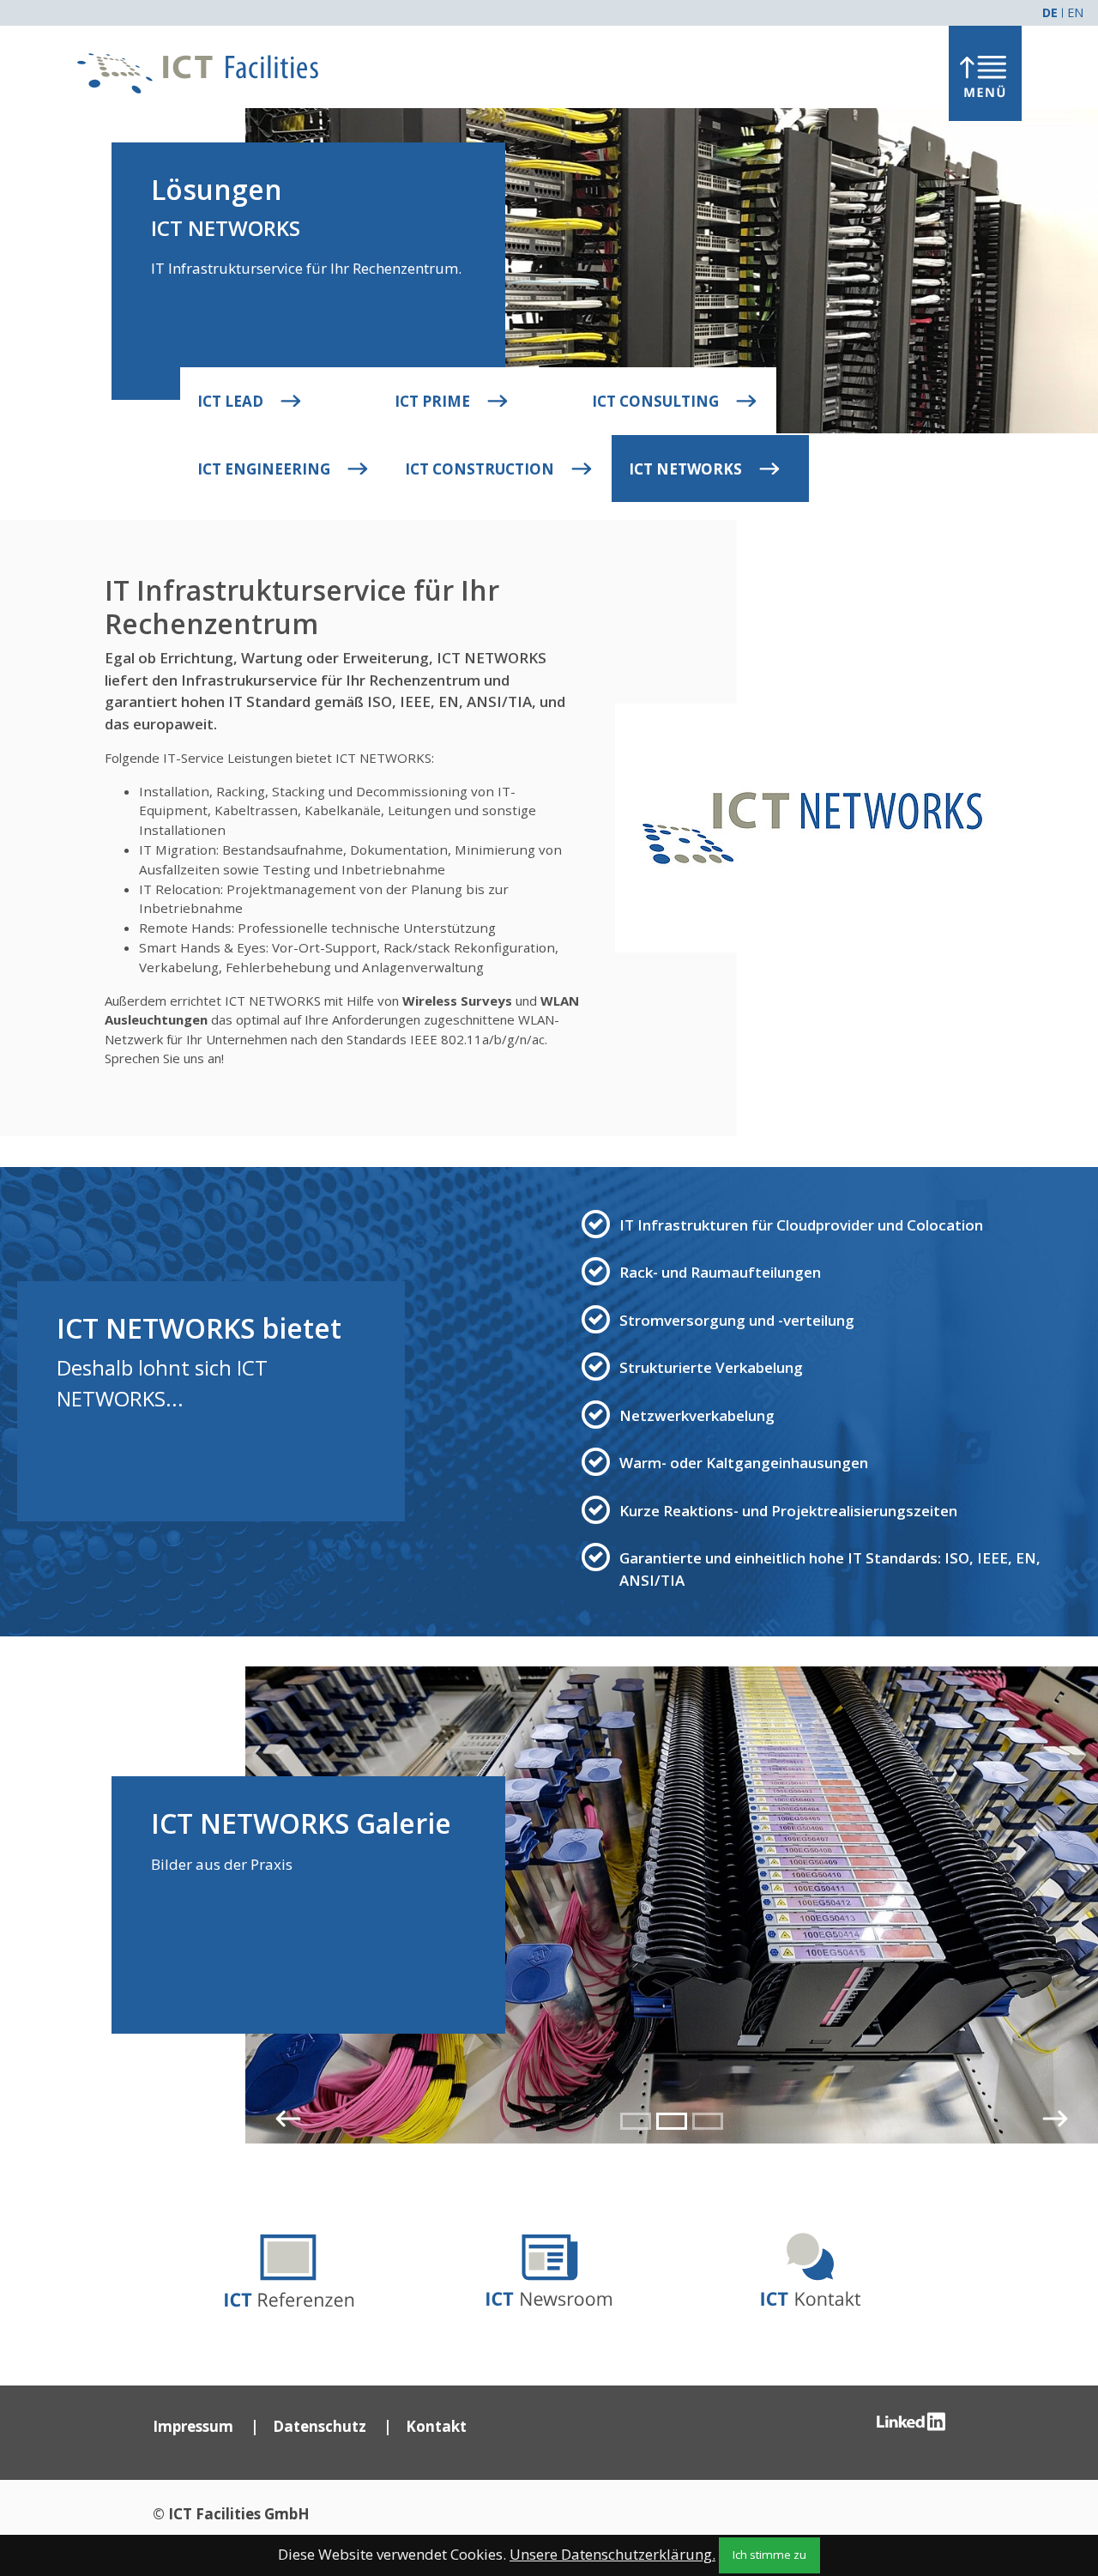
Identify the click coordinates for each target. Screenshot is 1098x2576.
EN (1075, 12)
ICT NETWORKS (687, 469)
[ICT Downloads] (287, 2265)
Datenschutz (320, 2426)
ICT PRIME (434, 401)
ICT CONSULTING (657, 401)
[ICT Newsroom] (549, 2265)
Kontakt (436, 2426)
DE (1050, 12)
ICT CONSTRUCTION (481, 469)
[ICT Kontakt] (811, 2265)
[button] (288, 2119)
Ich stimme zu (769, 2555)
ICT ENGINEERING (265, 469)
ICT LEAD (232, 401)
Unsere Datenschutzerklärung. (612, 2554)
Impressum (193, 2426)
